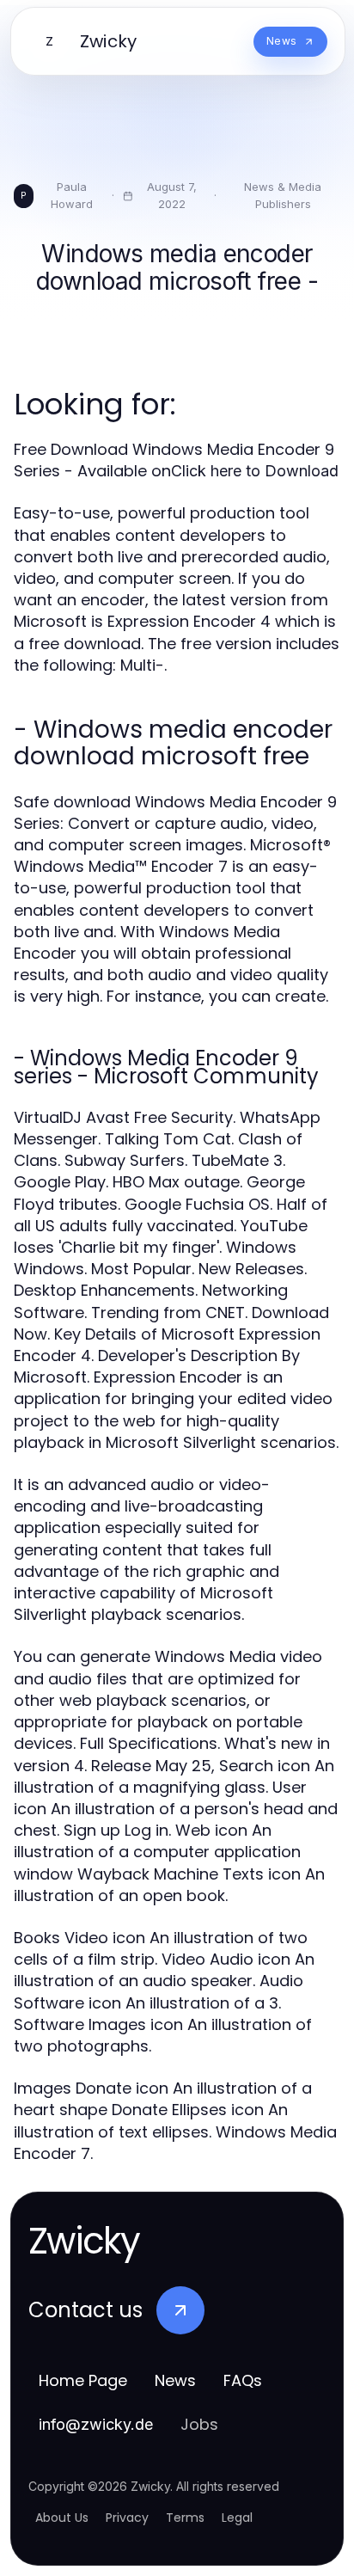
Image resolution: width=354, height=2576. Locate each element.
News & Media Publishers (283, 195)
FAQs (243, 2380)
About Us (62, 2518)
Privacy (127, 2518)
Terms (185, 2518)
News (175, 2380)
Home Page (83, 2380)
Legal (237, 2518)
